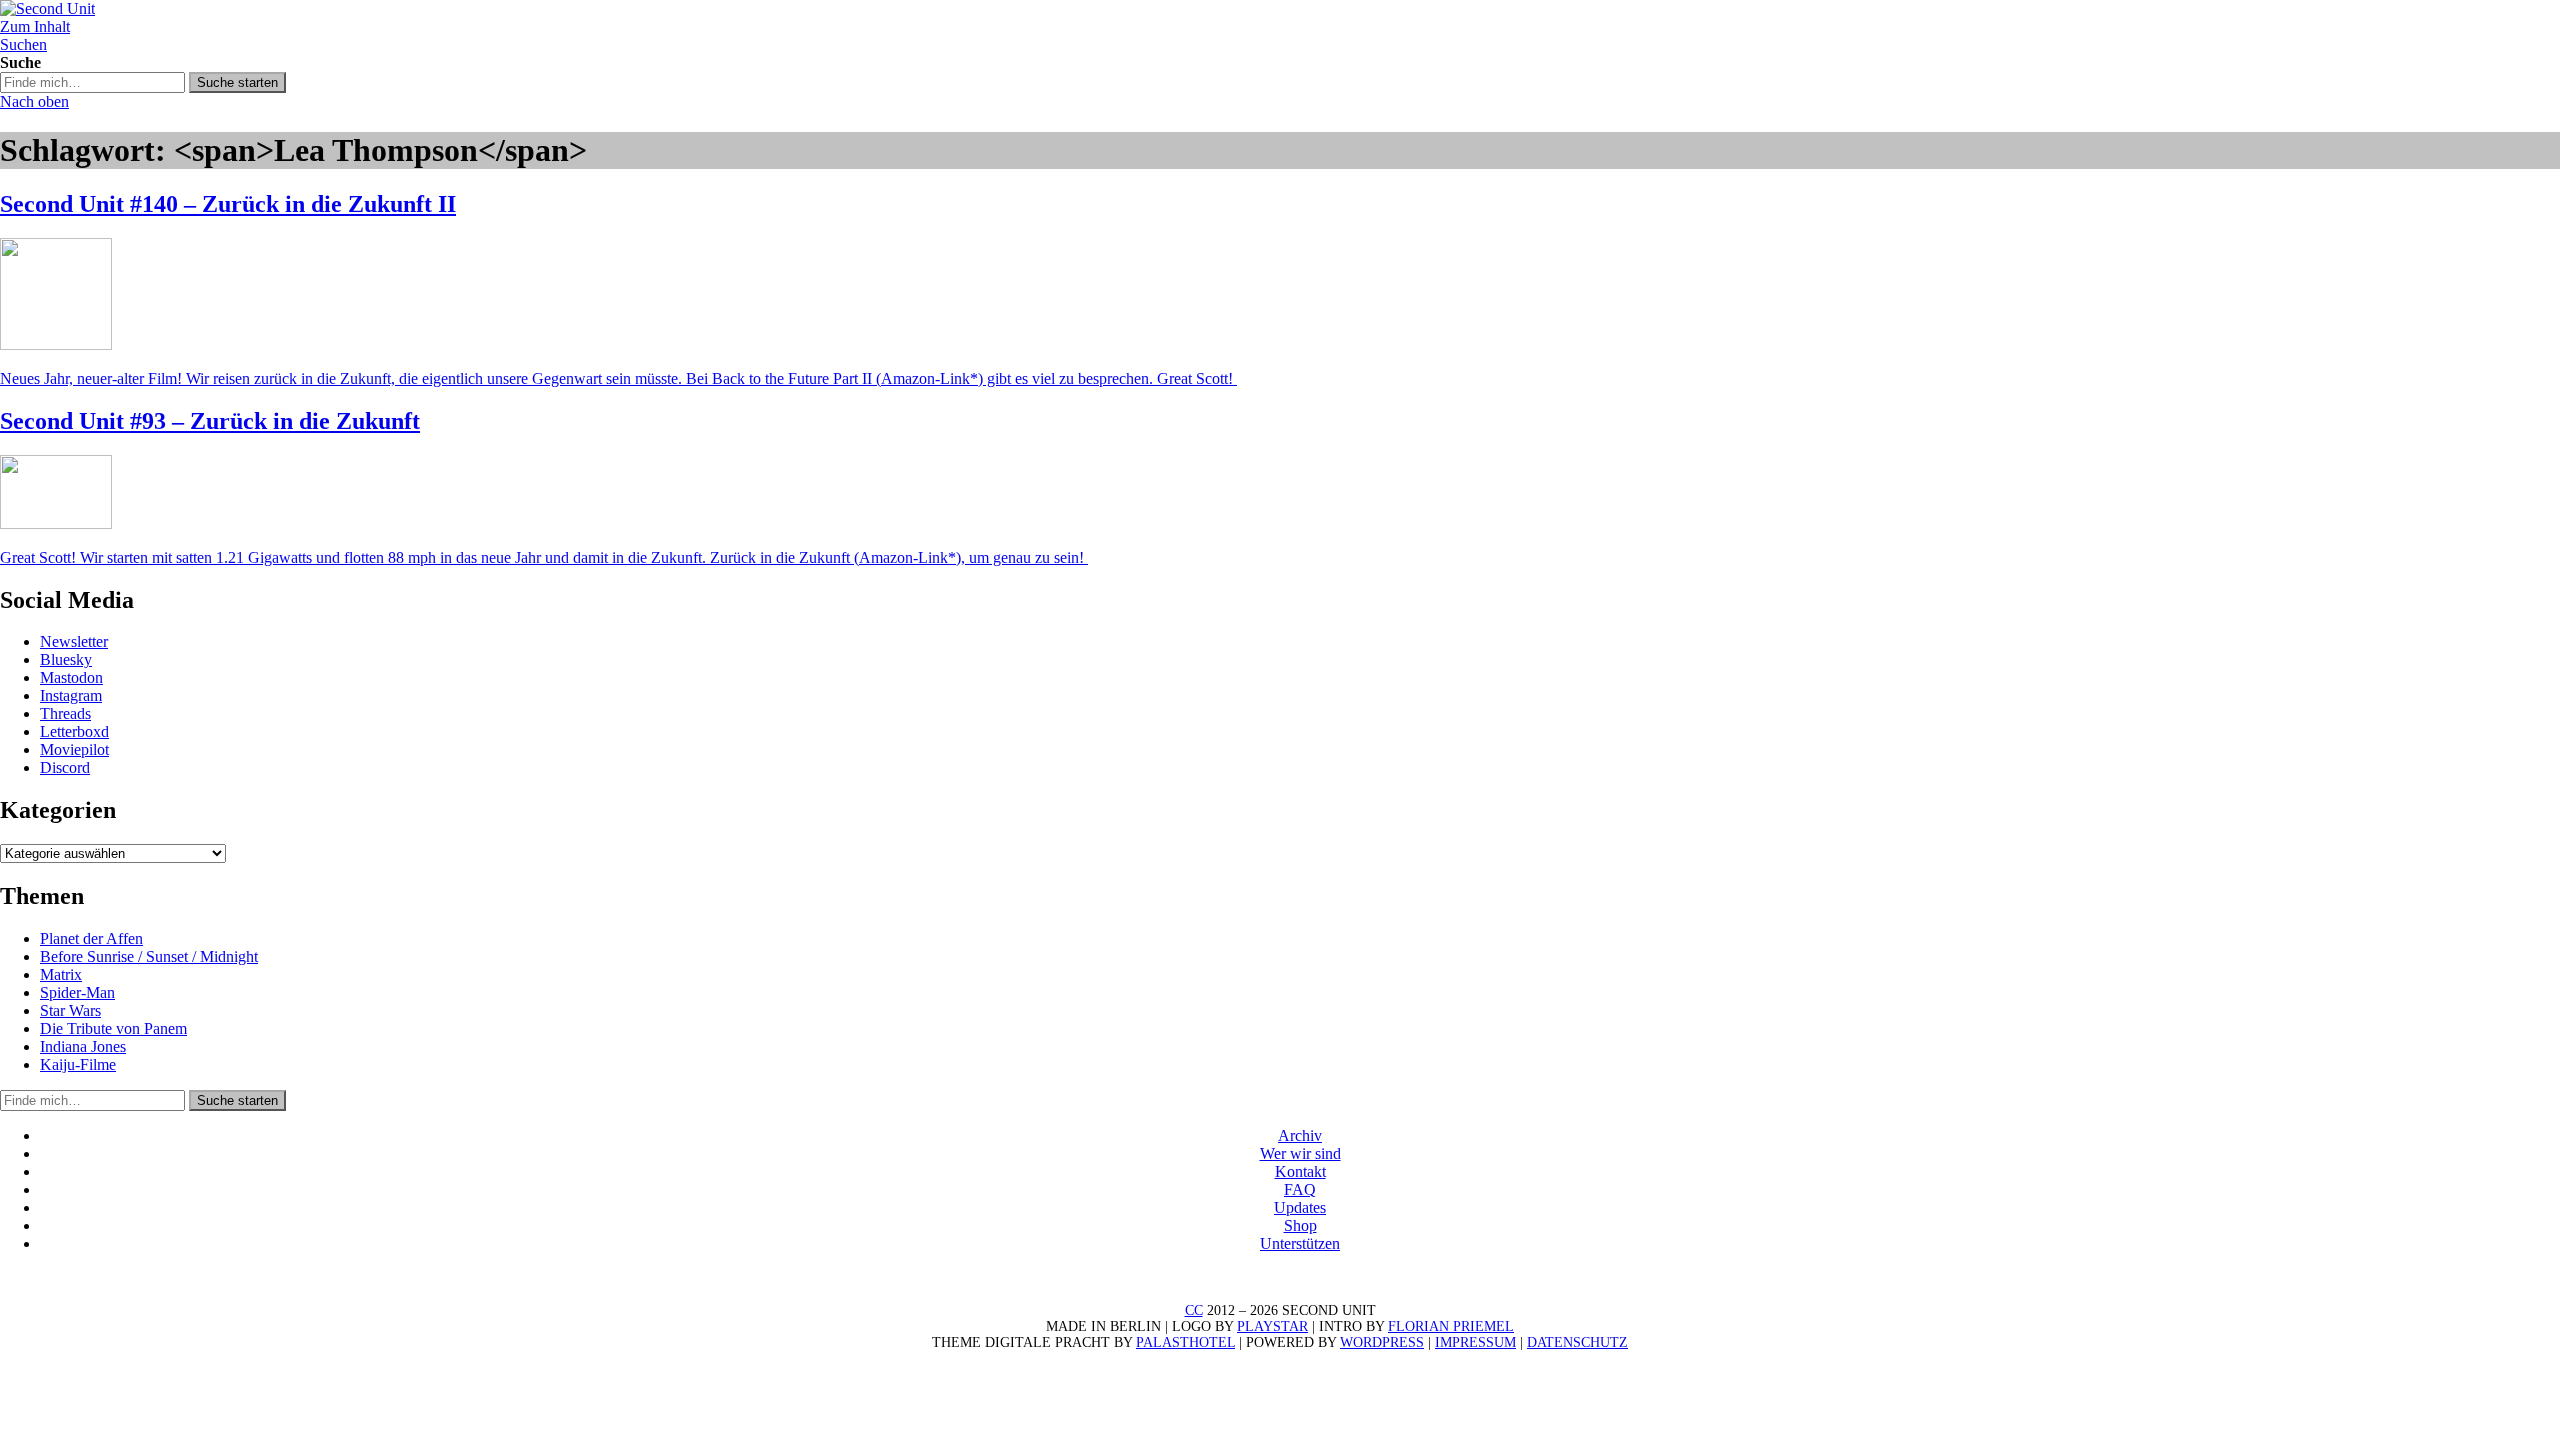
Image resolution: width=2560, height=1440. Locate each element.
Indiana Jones (83, 1046)
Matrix (61, 974)
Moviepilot (74, 749)
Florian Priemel (1451, 1326)
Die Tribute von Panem (113, 1028)
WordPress (1382, 1342)
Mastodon (71, 677)
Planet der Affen (91, 938)
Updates (1300, 1207)
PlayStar (1272, 1326)
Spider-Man (77, 992)
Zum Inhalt (35, 26)
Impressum (1475, 1342)
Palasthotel (1185, 1342)
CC (1194, 1310)
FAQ (1300, 1189)
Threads (65, 713)
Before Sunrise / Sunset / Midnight (149, 956)
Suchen (23, 44)
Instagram (71, 695)
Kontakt (1300, 1171)
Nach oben (34, 101)
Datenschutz (1577, 1342)
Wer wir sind (1300, 1153)
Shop (1300, 1225)
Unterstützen (1300, 1243)
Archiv (1300, 1135)
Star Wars (70, 1010)
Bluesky (66, 659)
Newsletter (74, 641)
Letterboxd (74, 731)
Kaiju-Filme (78, 1064)
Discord (65, 767)
